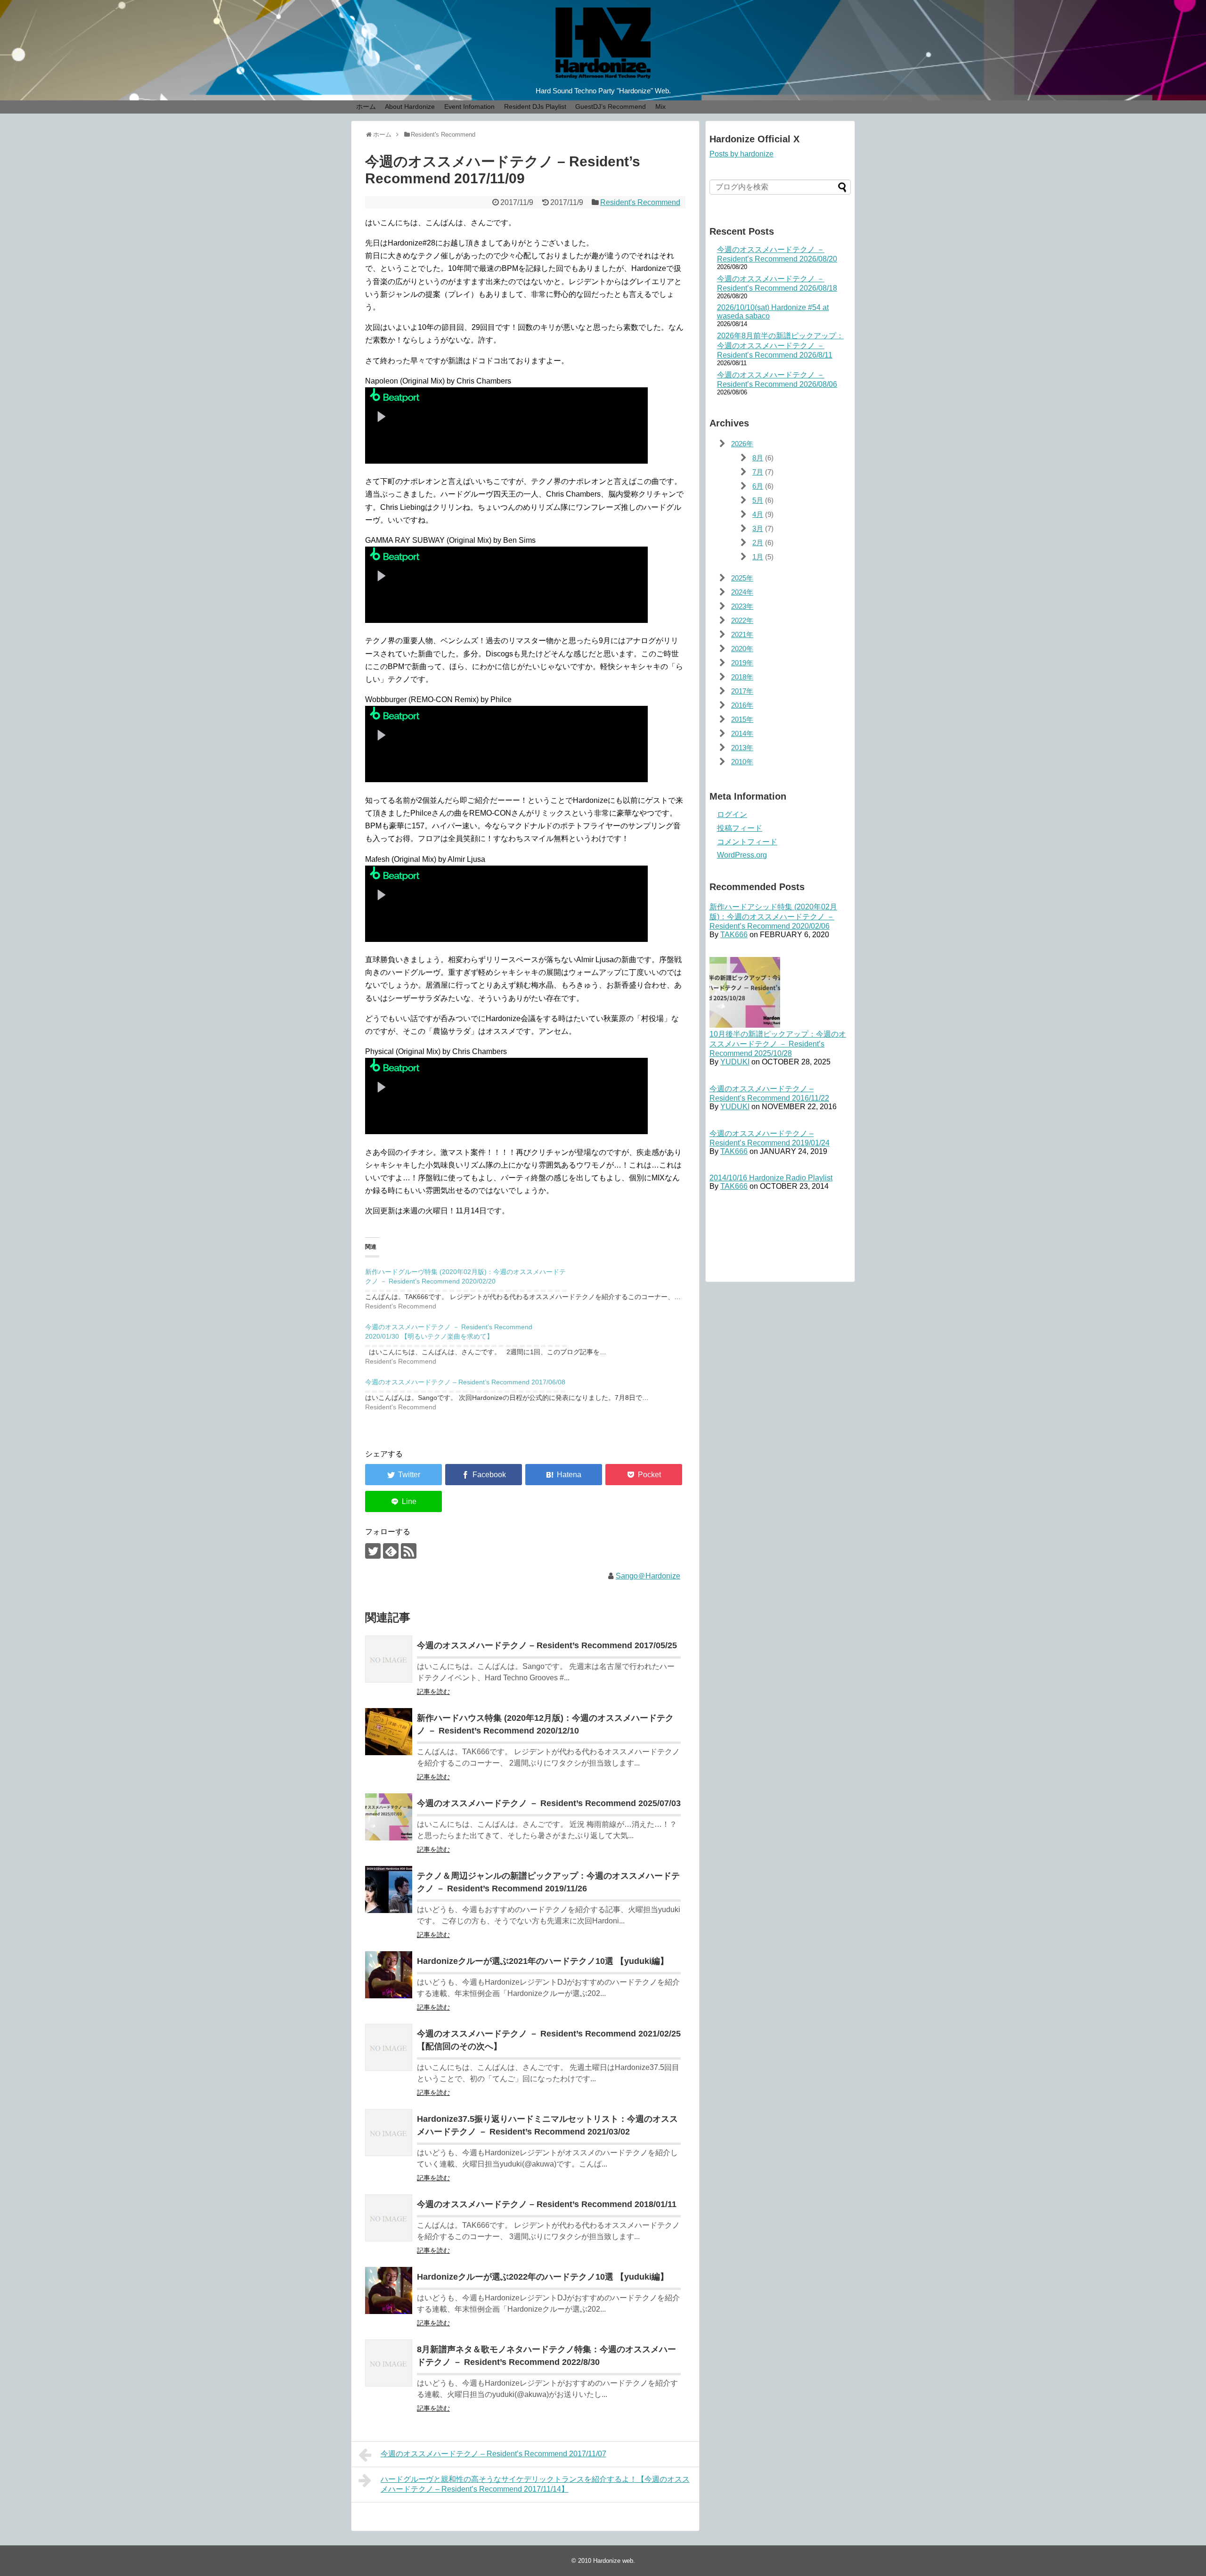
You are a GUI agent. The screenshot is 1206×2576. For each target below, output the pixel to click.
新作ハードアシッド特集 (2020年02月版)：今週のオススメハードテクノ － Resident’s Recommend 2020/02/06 (773, 916)
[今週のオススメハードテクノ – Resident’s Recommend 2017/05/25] (389, 1659)
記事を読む (433, 1692)
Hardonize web (613, 2561)
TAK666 (734, 935)
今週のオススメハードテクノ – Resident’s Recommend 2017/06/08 (465, 1382)
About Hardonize (410, 106)
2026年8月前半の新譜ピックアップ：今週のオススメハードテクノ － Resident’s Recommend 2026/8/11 (780, 345)
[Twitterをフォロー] (373, 1551)
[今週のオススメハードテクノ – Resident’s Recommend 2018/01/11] (389, 2218)
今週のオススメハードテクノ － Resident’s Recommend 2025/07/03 (549, 1803)
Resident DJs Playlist (535, 106)
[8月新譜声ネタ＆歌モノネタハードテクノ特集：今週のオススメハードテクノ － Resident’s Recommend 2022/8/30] (389, 2363)
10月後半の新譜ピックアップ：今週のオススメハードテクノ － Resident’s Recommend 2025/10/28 (778, 1044)
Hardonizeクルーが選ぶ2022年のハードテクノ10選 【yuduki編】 (543, 2277)
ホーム (366, 106)
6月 (758, 486)
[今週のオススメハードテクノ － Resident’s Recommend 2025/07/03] (389, 1817)
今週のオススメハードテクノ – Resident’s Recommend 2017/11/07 (493, 2454)
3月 (758, 528)
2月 (758, 543)
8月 (758, 458)
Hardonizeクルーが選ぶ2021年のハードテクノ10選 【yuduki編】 (543, 1961)
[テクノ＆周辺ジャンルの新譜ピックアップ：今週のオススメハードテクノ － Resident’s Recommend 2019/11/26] (389, 1889)
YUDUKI (735, 1062)
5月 (758, 500)
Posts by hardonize (742, 154)
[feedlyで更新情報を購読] (391, 1551)
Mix (660, 106)
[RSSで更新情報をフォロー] (409, 1551)
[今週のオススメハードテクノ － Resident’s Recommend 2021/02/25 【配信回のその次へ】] (389, 2047)
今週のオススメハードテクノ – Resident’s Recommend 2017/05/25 (547, 1645)
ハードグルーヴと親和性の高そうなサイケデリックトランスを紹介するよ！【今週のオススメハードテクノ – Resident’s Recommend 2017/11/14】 (535, 2484)
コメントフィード (747, 842)
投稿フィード (740, 828)
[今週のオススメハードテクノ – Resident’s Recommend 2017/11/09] (564, 1475)
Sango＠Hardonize (648, 1576)
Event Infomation (469, 106)
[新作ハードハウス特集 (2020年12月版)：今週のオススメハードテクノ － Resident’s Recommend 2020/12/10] (389, 1732)
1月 (758, 557)
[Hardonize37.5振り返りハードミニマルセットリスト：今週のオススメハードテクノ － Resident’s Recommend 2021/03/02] (389, 2133)
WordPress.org (742, 855)
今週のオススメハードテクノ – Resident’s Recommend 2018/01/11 (547, 2204)
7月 (758, 472)
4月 (758, 514)
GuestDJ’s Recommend (611, 106)
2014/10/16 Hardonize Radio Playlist (771, 1178)
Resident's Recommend (640, 202)
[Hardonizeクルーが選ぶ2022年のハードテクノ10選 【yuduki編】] (389, 2290)
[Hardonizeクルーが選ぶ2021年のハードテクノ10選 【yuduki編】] (389, 1975)
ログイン (732, 814)
